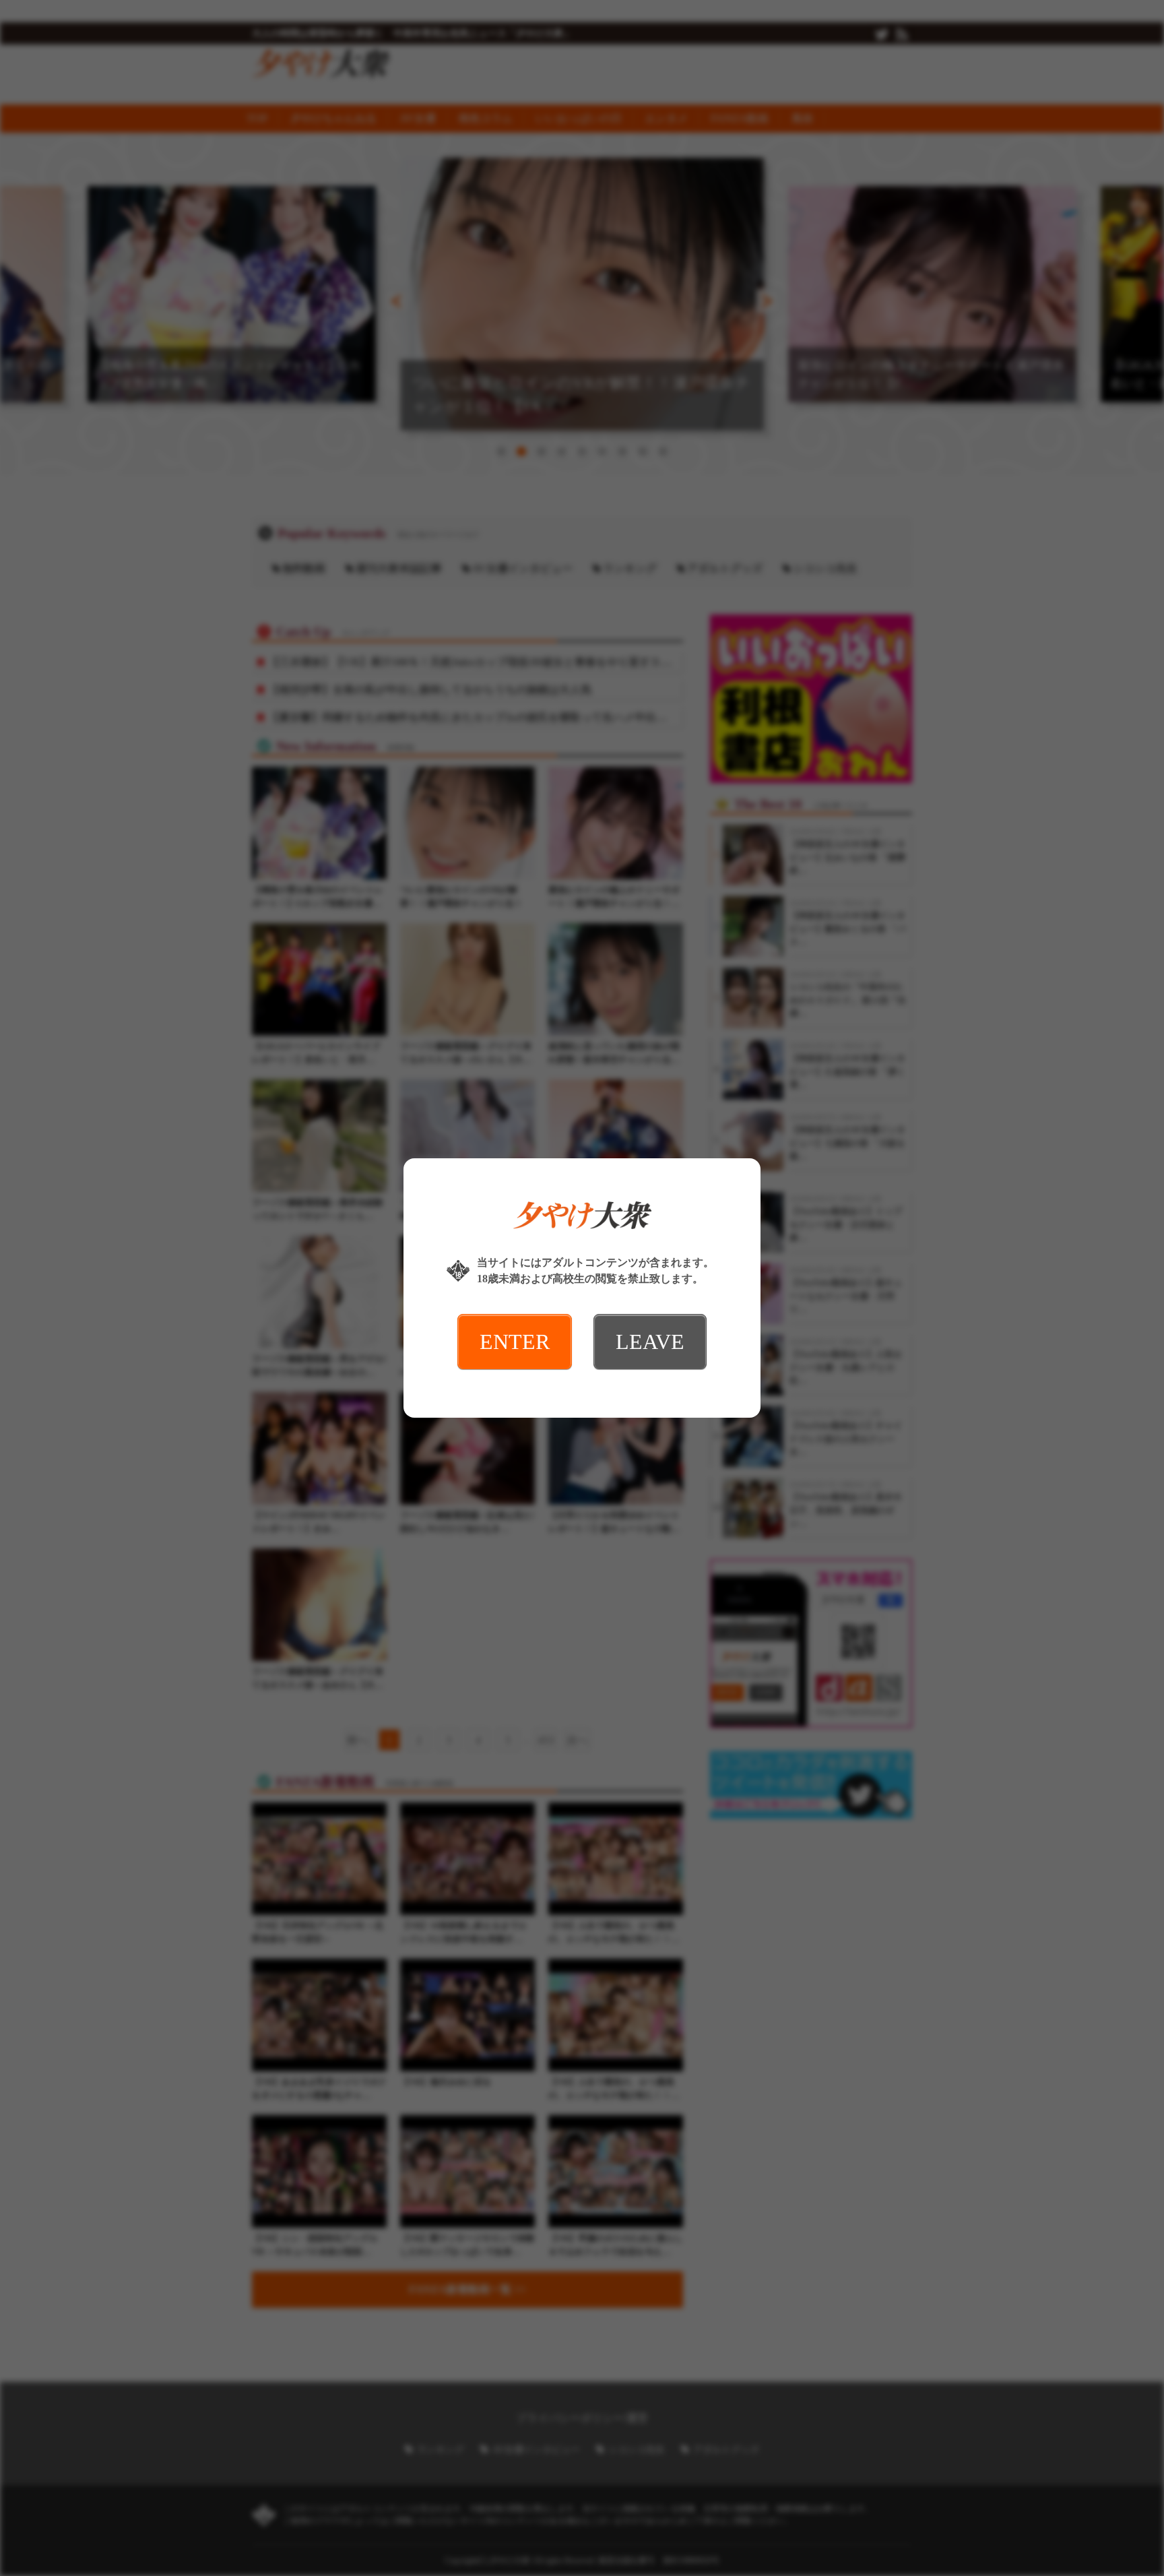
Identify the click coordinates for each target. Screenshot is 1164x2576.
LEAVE (650, 1342)
